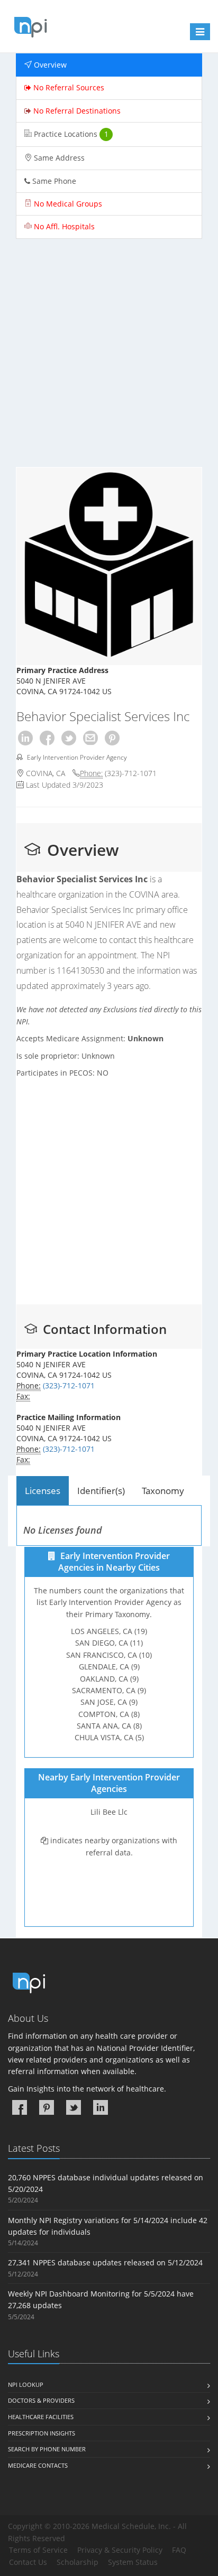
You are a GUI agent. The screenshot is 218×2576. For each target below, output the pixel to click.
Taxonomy (163, 1491)
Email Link (90, 738)
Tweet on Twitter (69, 738)
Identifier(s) (101, 1491)
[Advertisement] (109, 358)
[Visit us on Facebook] (20, 2107)
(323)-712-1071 (131, 773)
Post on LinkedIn (25, 738)
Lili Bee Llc (109, 1812)
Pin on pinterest (112, 738)
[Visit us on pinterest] (47, 2107)
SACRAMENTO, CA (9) (109, 1690)
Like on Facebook (47, 738)
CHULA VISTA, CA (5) (109, 1738)
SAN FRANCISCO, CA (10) (109, 1655)
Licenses (43, 1491)
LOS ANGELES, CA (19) (109, 1631)
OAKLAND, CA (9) (109, 1679)
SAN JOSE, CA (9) (109, 1702)
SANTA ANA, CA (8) (109, 1726)
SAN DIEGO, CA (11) (109, 1643)
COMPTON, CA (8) (109, 1714)
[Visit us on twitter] (74, 2107)
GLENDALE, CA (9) (109, 1667)
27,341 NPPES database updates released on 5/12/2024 (105, 2262)
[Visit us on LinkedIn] (101, 2107)
